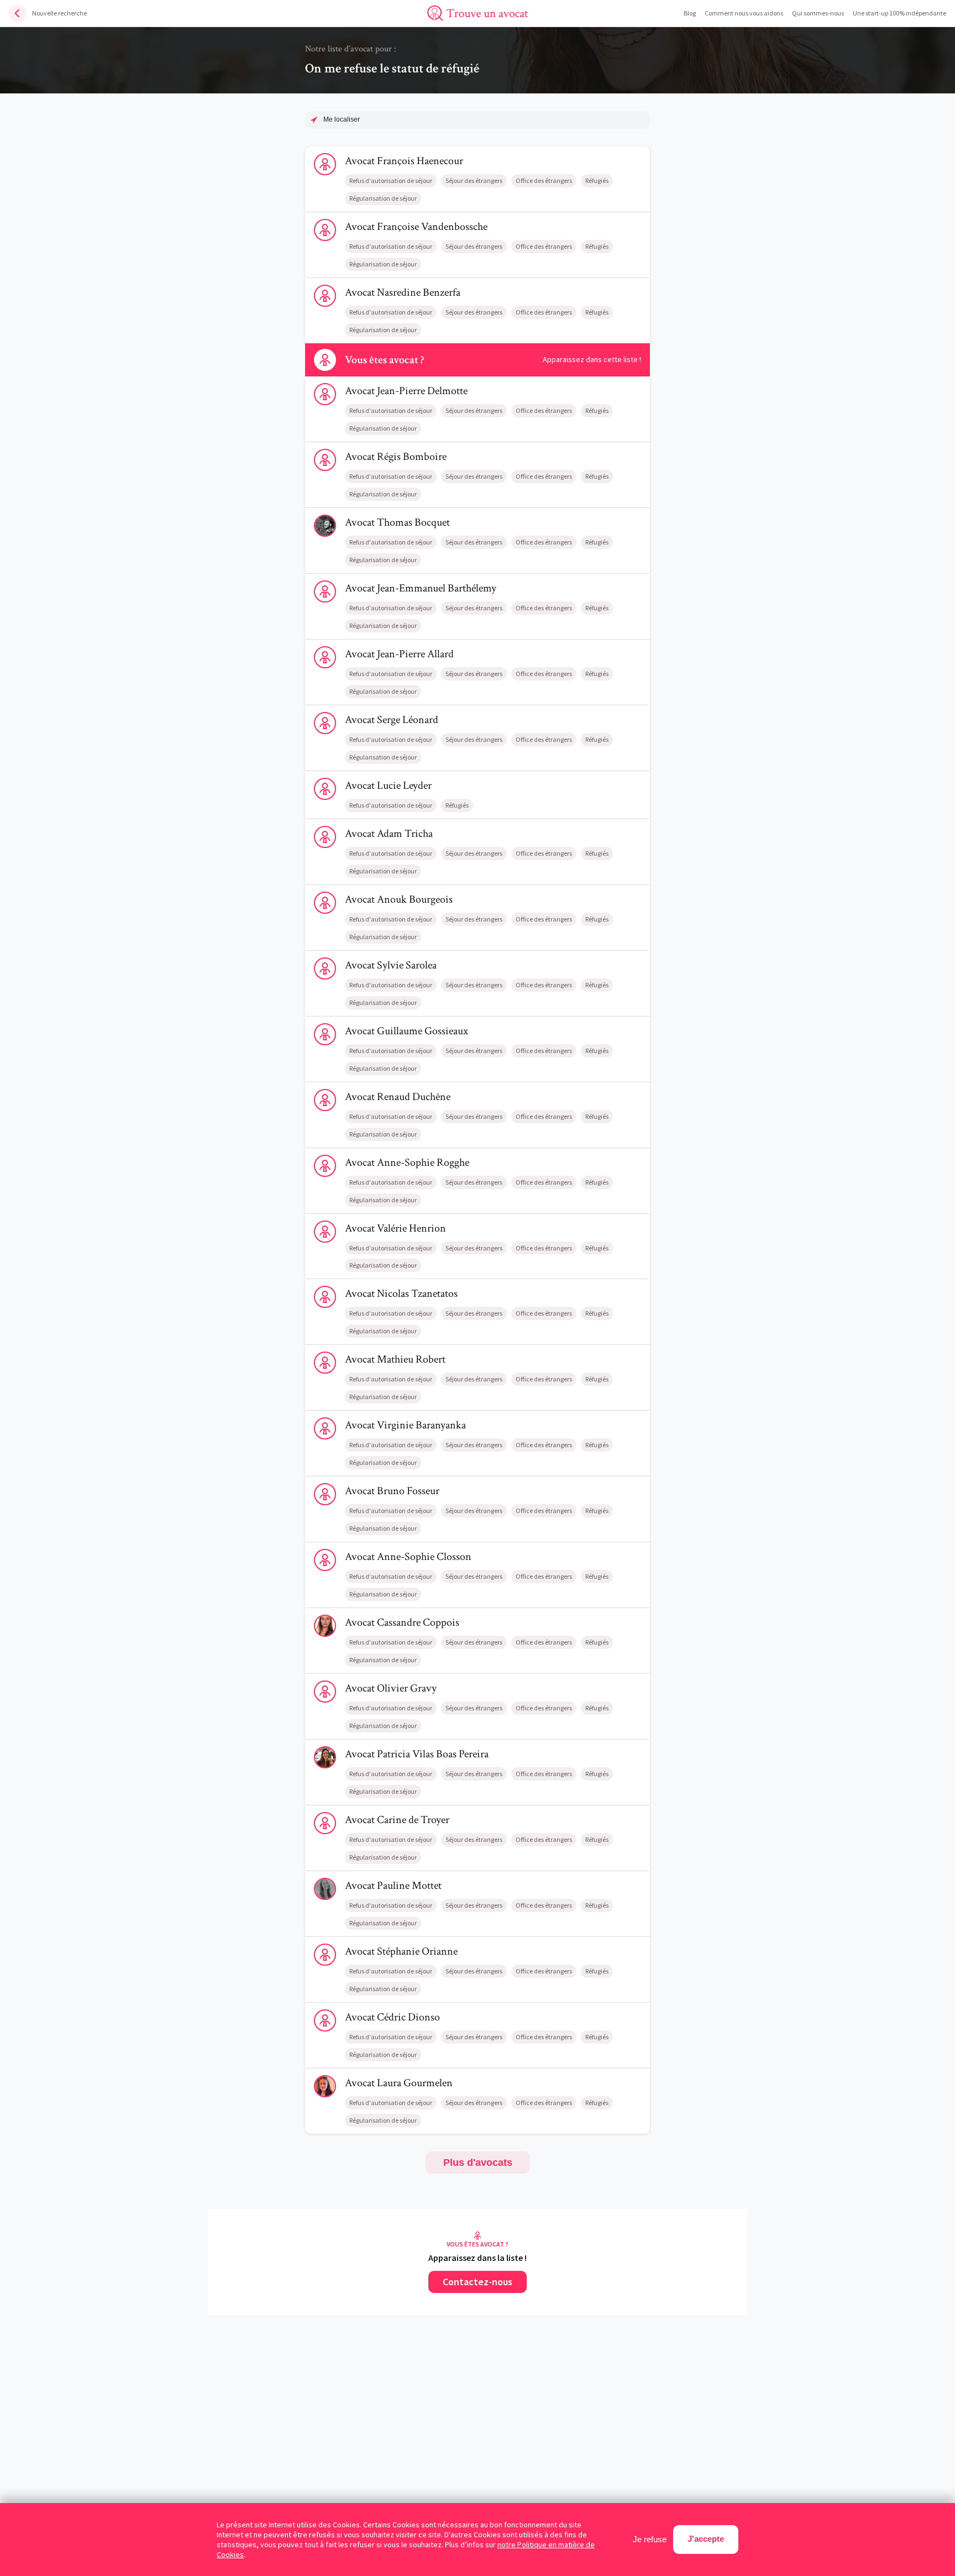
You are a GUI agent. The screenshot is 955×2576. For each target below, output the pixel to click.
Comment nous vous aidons (744, 13)
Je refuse (650, 2539)
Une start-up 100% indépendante (899, 13)
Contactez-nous (478, 2282)
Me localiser (342, 119)
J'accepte (706, 2539)
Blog (690, 13)
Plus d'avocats (478, 2163)
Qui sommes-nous (818, 13)
